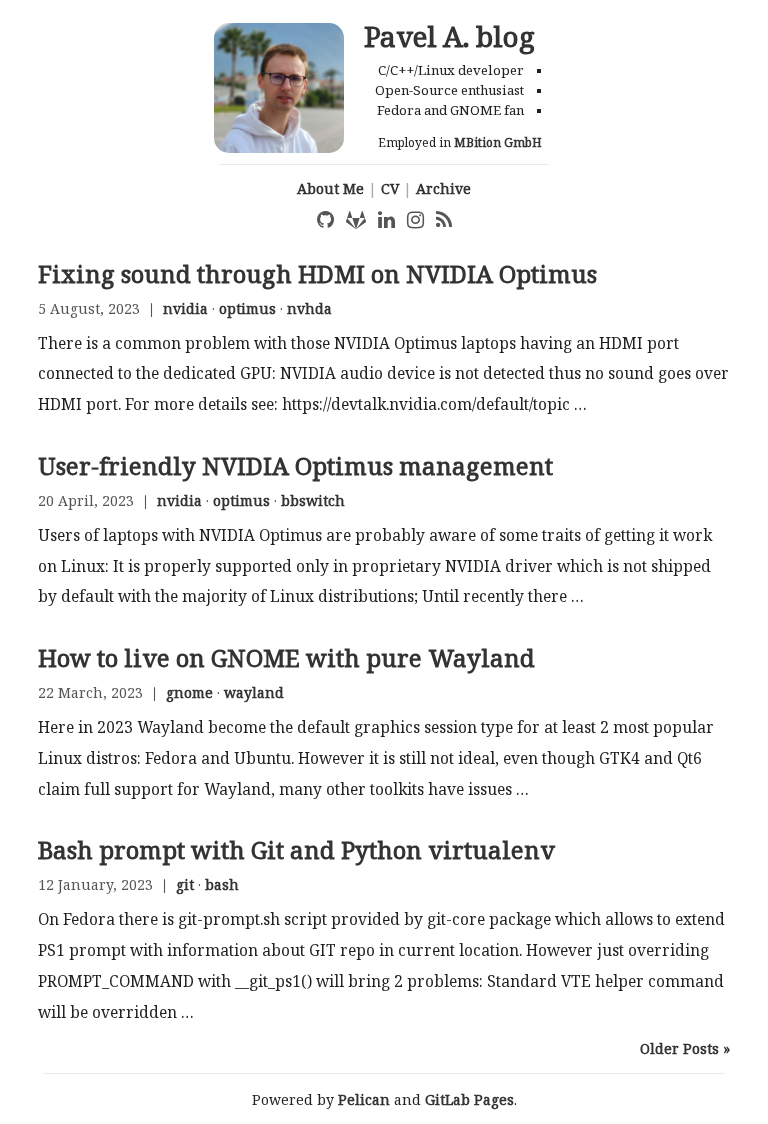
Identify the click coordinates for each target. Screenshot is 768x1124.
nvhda (309, 308)
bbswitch (313, 500)
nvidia (185, 308)
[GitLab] (356, 220)
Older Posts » (685, 1048)
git (185, 884)
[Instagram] (415, 220)
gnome (189, 692)
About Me (330, 188)
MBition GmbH (498, 142)
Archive (443, 188)
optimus (247, 308)
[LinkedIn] (386, 220)
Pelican (364, 1099)
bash (222, 884)
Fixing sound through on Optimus (317, 274)
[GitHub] (325, 220)
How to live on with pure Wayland (286, 658)
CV (390, 188)
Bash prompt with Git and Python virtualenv (296, 850)
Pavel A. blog (449, 36)
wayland (254, 692)
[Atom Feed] (444, 220)
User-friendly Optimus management (295, 466)
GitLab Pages (469, 1099)
